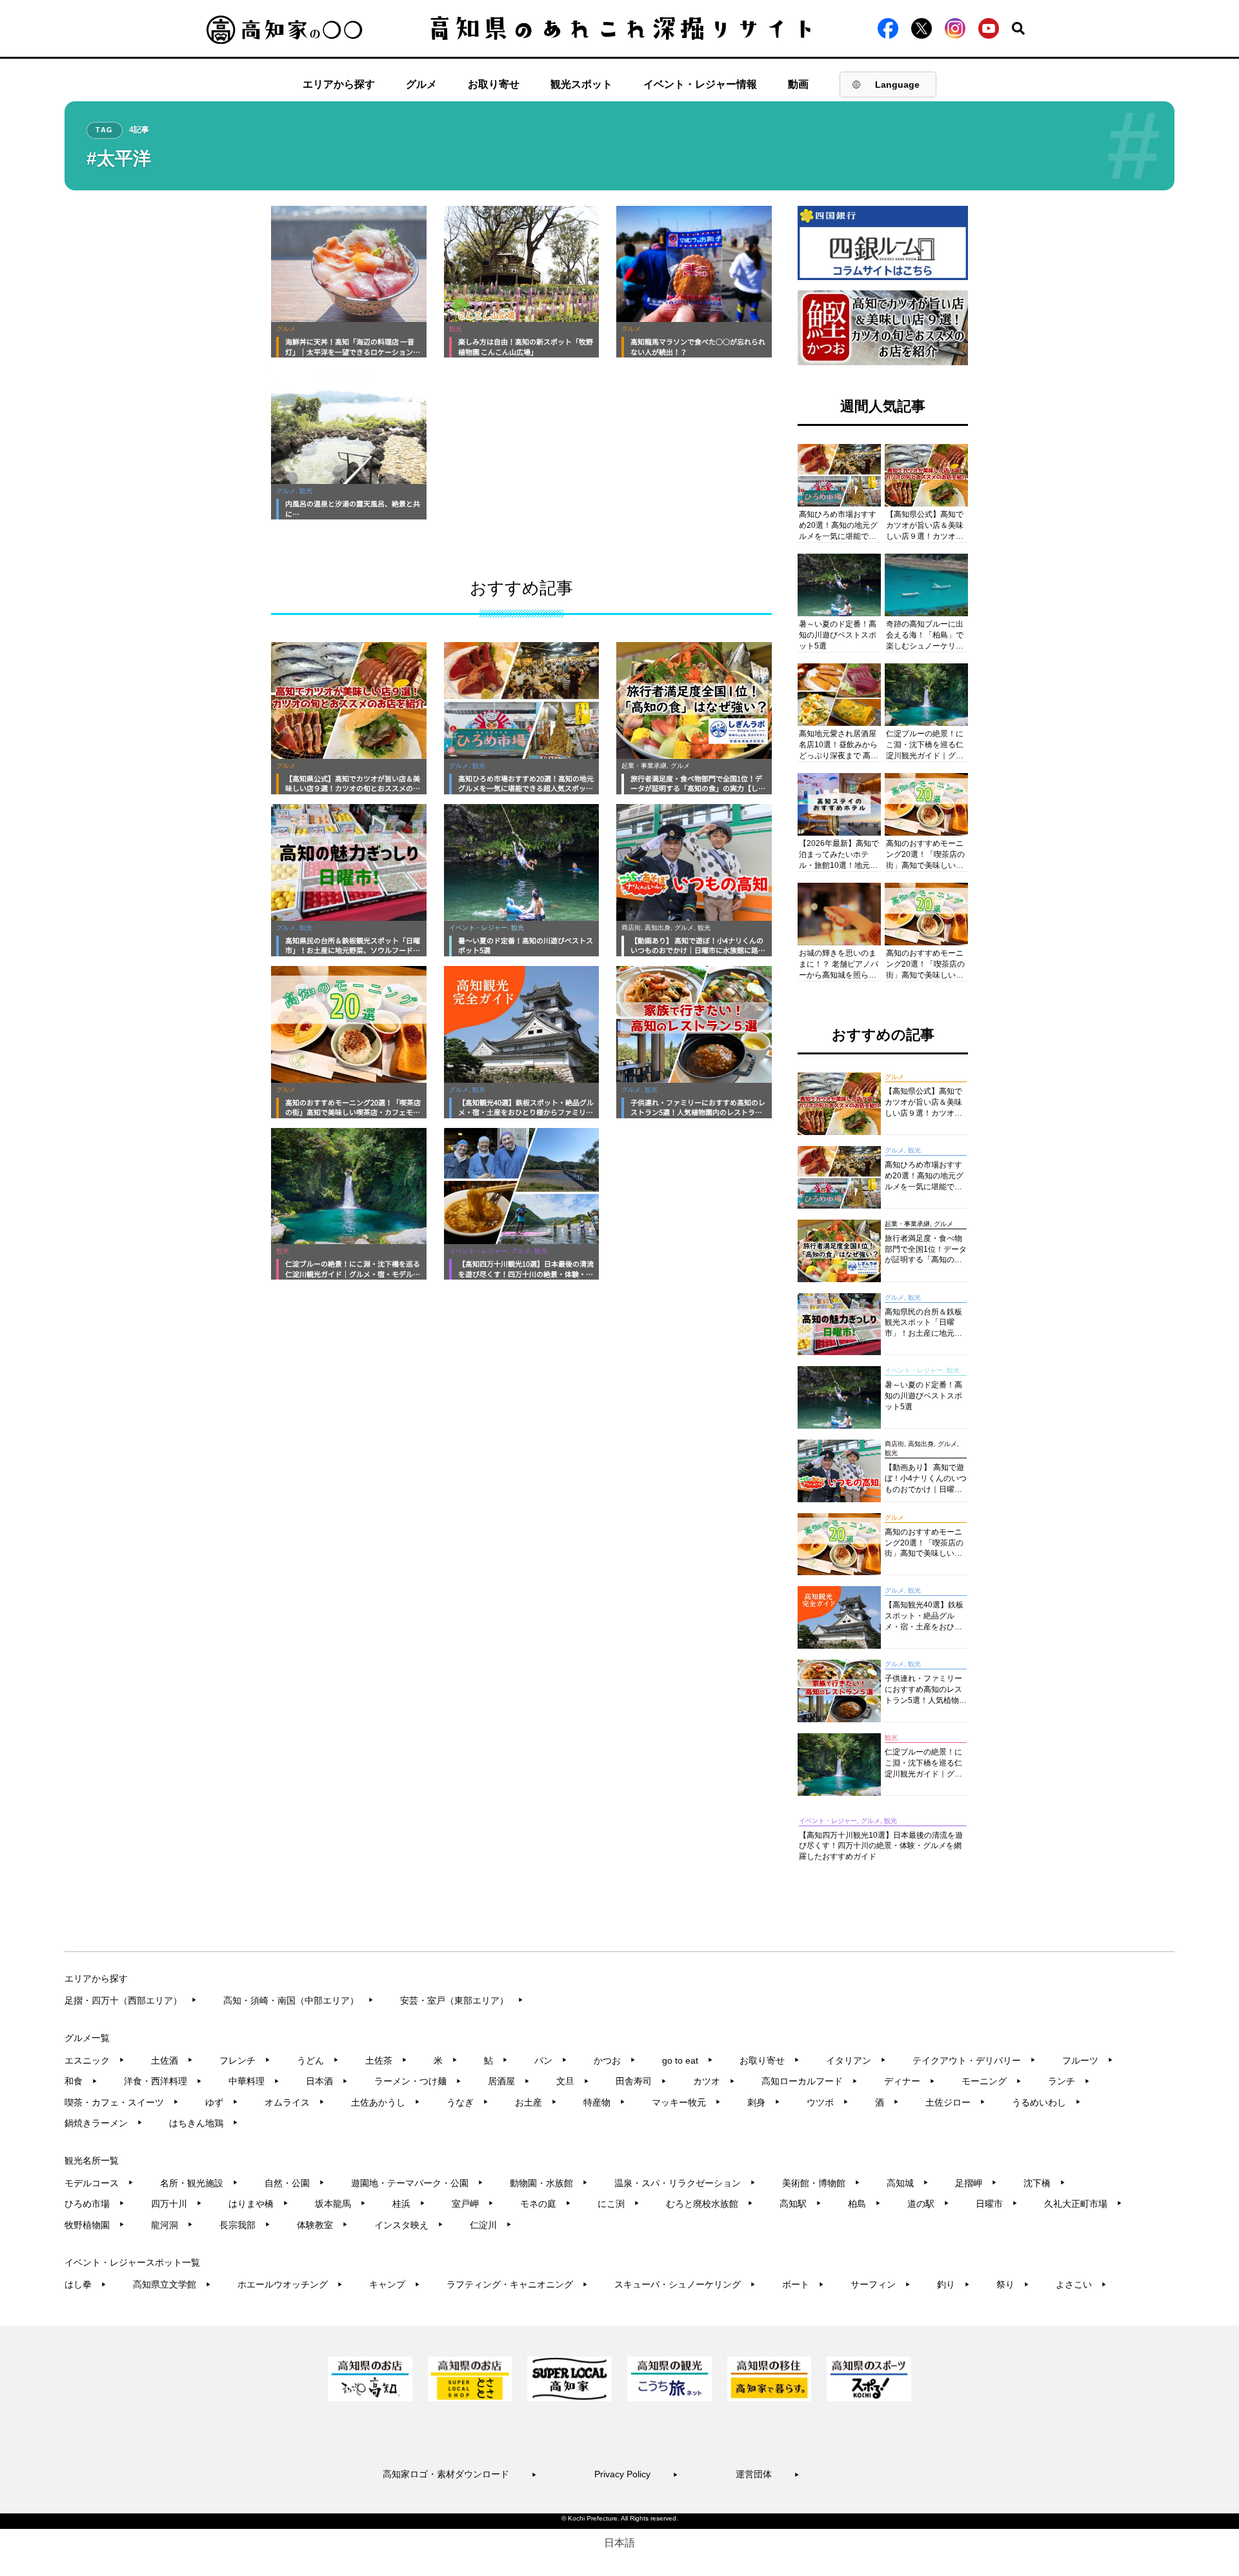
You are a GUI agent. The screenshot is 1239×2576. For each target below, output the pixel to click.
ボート (803, 2284)
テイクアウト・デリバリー (974, 2060)
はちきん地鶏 (204, 2123)
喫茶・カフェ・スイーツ (122, 2102)
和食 (81, 2081)
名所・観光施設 (199, 2183)
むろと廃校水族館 (710, 2204)
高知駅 (801, 2204)
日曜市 (997, 2204)
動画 (798, 84)
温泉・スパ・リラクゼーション (685, 2183)
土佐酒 (172, 2060)
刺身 (764, 2102)
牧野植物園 (95, 2225)
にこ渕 (619, 2204)
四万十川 (176, 2204)
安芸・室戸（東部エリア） (462, 2000)
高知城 (908, 2183)
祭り (1013, 2284)
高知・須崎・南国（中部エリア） (298, 2000)
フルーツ (1088, 2060)
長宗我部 (245, 2225)
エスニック (95, 2060)
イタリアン (856, 2060)
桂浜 (409, 2204)
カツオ (714, 2081)
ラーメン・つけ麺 (418, 2081)
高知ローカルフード (810, 2081)
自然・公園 (295, 2183)
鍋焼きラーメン (104, 2123)
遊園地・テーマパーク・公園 (417, 2183)
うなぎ (468, 2102)
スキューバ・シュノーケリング (685, 2284)
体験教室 (322, 2225)
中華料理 (254, 2081)
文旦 (573, 2081)
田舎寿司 (641, 2081)
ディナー (910, 2081)
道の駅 (928, 2204)
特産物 (604, 2102)
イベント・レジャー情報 (700, 84)
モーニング (992, 2081)
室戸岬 (473, 2204)
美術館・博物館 (821, 2183)
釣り (953, 2284)
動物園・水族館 (549, 2183)
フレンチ (245, 2060)
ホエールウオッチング (290, 2284)
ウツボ (828, 2102)
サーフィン (881, 2284)
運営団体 (768, 2474)
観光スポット (581, 84)
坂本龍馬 (340, 2204)
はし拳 (86, 2284)
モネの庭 (546, 2204)
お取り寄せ (494, 84)
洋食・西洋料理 (163, 2081)
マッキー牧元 (686, 2102)
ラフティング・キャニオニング (517, 2284)
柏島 (864, 2204)
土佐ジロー (955, 2102)
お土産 (536, 2102)
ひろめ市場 (95, 2204)
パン (551, 2060)
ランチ (1069, 2081)
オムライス (295, 2102)
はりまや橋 (258, 2204)
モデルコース (99, 2183)
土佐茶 (386, 2060)
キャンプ (395, 2284)
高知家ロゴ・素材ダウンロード (460, 2474)
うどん (318, 2060)
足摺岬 (976, 2183)
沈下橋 (1044, 2183)
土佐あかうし (386, 2102)
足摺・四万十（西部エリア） (131, 2000)
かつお (615, 2060)
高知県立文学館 (172, 2284)
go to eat (688, 2060)
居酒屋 (509, 2081)
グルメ (421, 84)
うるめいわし (1046, 2102)
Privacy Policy (636, 2474)
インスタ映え (409, 2225)
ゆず (222, 2102)
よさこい (1081, 2284)
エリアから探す (339, 84)
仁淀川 (491, 2225)
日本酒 (327, 2081)
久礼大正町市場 (1083, 2204)
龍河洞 (172, 2225)
